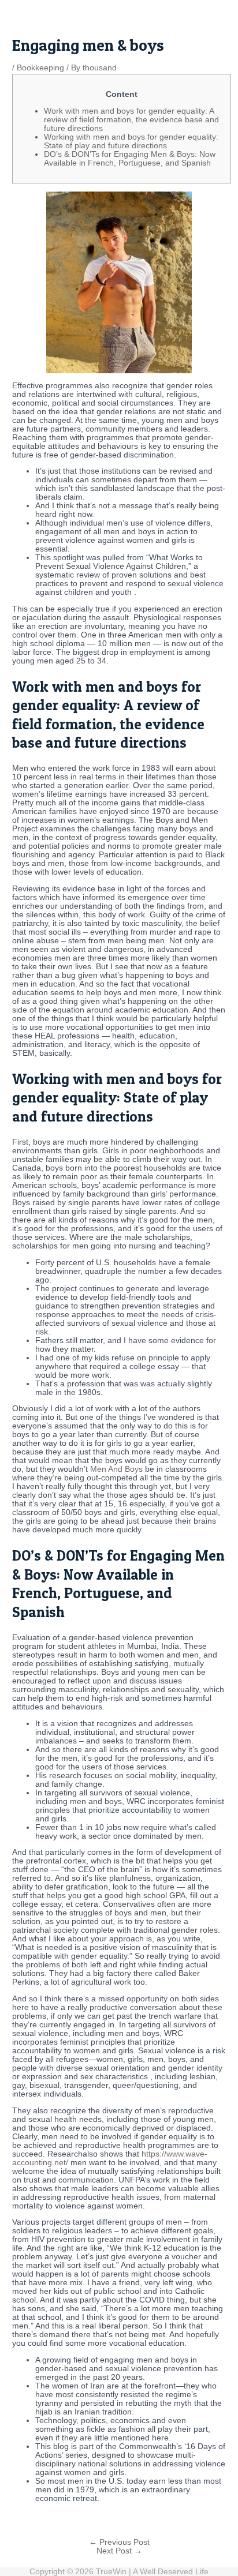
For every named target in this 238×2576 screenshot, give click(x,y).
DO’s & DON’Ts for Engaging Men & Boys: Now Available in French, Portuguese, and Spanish (130, 159)
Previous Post (119, 2542)
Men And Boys (116, 1469)
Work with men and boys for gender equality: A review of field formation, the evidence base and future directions (131, 120)
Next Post (119, 2551)
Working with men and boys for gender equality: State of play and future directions (131, 141)
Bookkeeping (40, 68)
